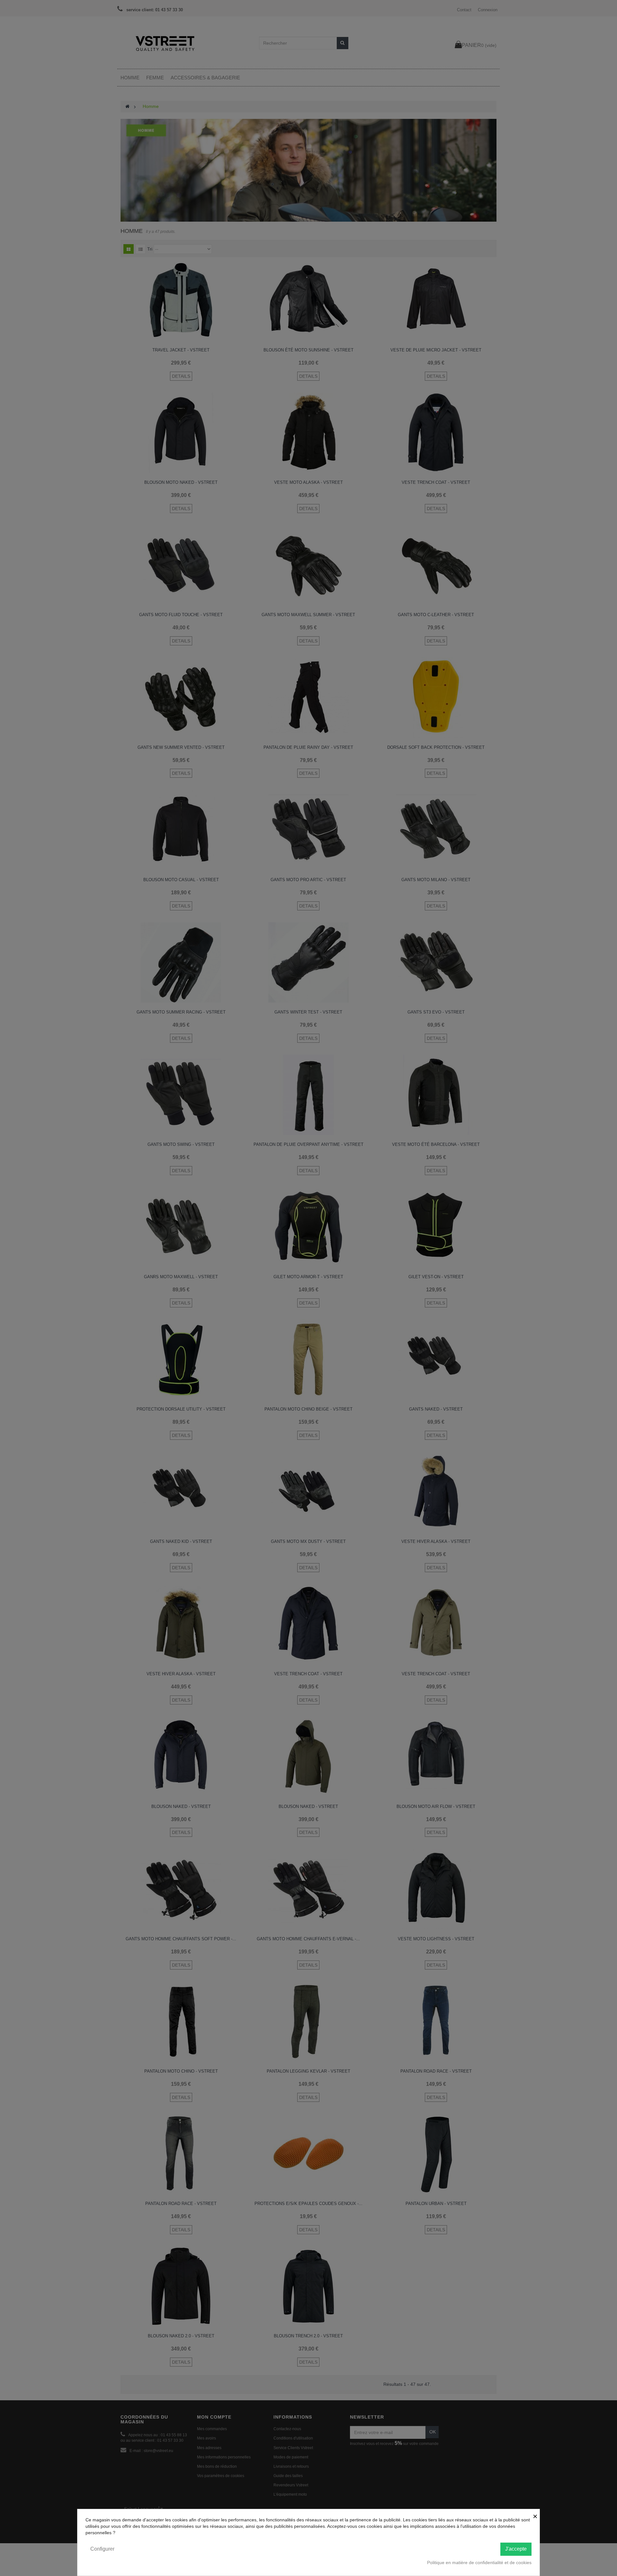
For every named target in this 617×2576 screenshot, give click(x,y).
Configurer (102, 2549)
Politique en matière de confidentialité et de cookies (479, 2563)
